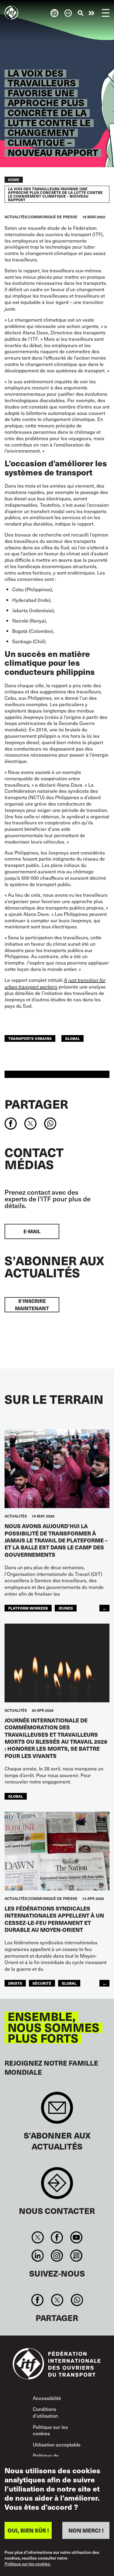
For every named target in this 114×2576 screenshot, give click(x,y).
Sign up (57, 2111)
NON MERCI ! (86, 2530)
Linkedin (38, 2256)
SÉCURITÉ (42, 1983)
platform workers (28, 1608)
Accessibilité (47, 2398)
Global (73, 1038)
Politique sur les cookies (50, 2430)
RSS (76, 2256)
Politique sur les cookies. (28, 2564)
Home (14, 180)
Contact (57, 2186)
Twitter (38, 2237)
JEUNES (66, 1608)
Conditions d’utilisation (45, 2412)
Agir (92, 13)
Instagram (57, 2256)
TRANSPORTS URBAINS (30, 1038)
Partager (36, 1104)
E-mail (32, 1231)
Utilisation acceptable (57, 2444)
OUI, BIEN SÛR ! (28, 2530)
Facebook (57, 2237)
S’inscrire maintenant (32, 1305)
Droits (15, 1983)
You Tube (76, 2237)
